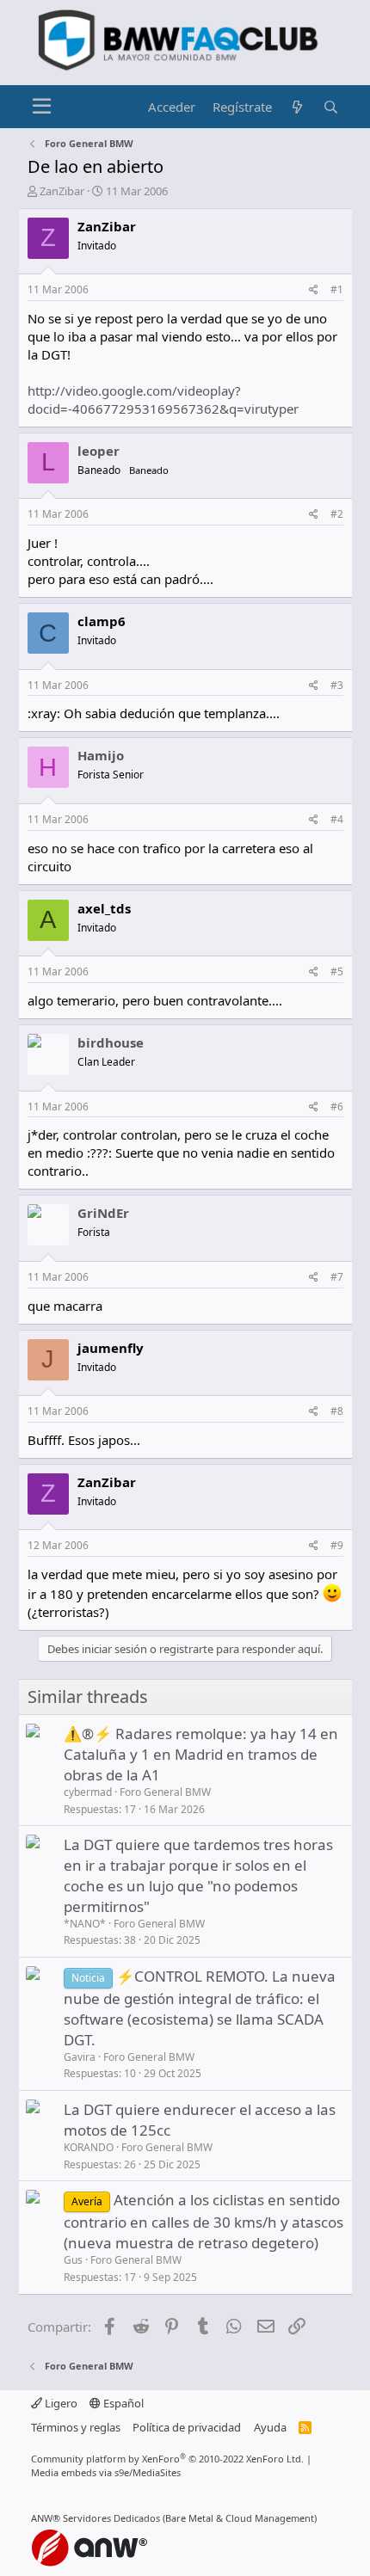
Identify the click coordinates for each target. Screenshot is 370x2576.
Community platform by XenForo (167, 2459)
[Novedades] (297, 107)
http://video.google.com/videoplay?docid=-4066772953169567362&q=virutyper (163, 400)
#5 (337, 971)
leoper (99, 451)
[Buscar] (331, 107)
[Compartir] (314, 290)
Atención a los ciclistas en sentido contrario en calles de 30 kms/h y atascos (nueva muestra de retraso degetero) (203, 2221)
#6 (337, 1107)
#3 (337, 685)
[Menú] (43, 107)
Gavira (80, 2057)
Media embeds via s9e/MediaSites (106, 2472)
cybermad (88, 1792)
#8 (337, 1411)
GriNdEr (103, 1213)
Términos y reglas (76, 2427)
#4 (337, 819)
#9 (337, 1545)
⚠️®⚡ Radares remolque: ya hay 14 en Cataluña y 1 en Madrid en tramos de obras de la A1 (201, 1754)
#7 (337, 1277)
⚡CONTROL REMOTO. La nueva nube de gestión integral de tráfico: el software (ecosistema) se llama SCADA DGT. (200, 2008)
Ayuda (270, 2427)
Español (122, 2403)
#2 (337, 514)
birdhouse (111, 1042)
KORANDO (89, 2147)
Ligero (60, 2403)
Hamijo (101, 755)
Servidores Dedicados (111, 2518)
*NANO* (85, 1924)
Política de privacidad (187, 2427)
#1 (337, 289)
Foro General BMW (165, 1792)
